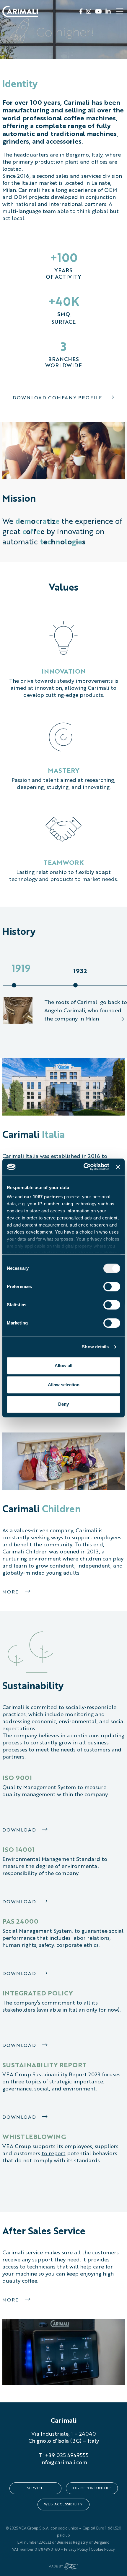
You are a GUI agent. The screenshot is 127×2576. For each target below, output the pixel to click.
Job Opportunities (92, 2488)
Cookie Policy (103, 2550)
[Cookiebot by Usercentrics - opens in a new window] (84, 1167)
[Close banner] (118, 1167)
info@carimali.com (64, 2463)
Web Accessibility (63, 2504)
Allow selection (64, 1385)
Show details (95, 1347)
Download (20, 1830)
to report (54, 2154)
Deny (63, 1404)
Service (35, 2488)
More (12, 1592)
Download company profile (58, 398)
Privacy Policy (76, 2550)
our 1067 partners (43, 1197)
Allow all (63, 1366)
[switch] (112, 1287)
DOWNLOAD (20, 2046)
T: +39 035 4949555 (64, 2456)
